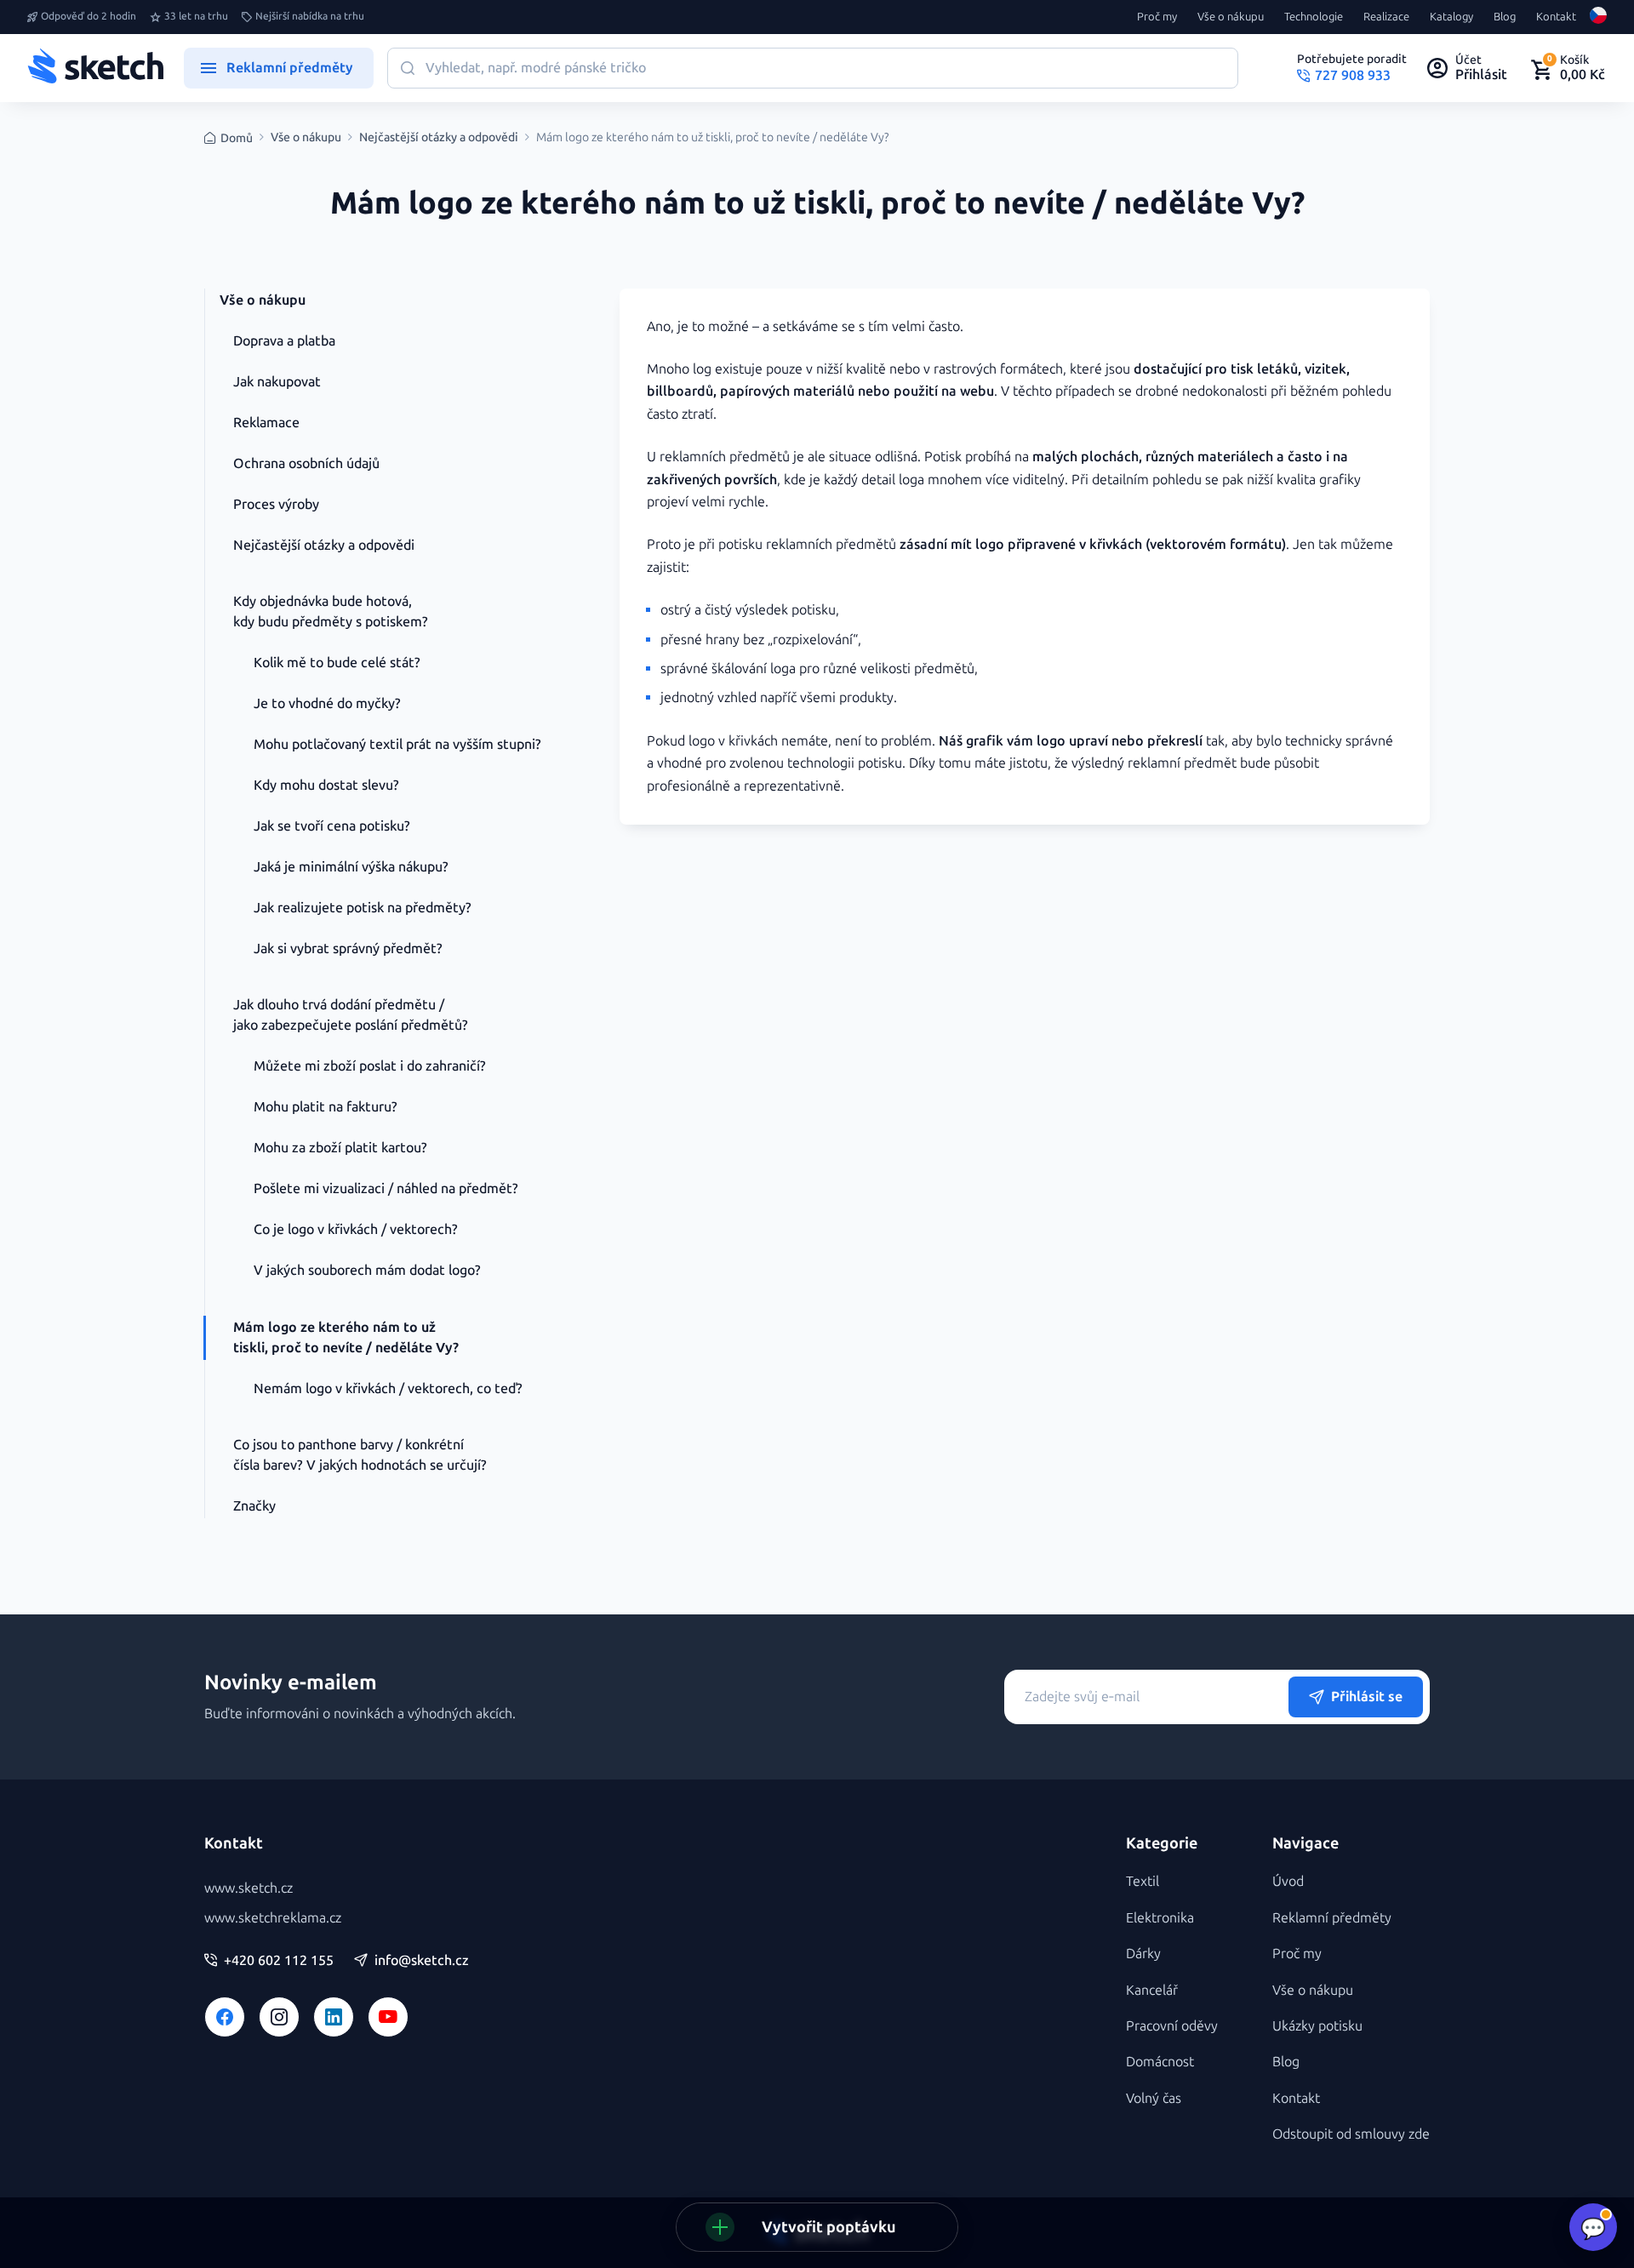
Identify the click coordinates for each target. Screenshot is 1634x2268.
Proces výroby (276, 504)
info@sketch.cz (422, 1961)
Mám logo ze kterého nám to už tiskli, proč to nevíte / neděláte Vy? (346, 1337)
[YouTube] (388, 2017)
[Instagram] (279, 2017)
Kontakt (1556, 17)
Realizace (1386, 17)
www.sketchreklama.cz (273, 1918)
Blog (1505, 17)
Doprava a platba (284, 341)
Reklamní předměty (1332, 1918)
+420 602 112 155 (279, 1961)
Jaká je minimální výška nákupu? (351, 867)
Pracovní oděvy (1172, 2026)
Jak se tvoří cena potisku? (332, 826)
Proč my (1157, 17)
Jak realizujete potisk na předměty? (363, 908)
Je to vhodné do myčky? (327, 703)
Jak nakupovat (277, 382)
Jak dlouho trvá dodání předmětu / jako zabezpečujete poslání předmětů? (351, 1015)
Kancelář (1152, 1990)
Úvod (1288, 1881)
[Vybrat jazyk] (1598, 17)
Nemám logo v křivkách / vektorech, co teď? (388, 1388)
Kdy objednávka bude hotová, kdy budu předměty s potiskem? (331, 611)
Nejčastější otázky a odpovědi (439, 138)
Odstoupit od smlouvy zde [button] (1351, 2134)
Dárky (1143, 1954)
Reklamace (266, 423)
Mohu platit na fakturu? (326, 1107)
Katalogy (1451, 17)
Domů (237, 138)
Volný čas (1154, 2098)
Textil (1143, 1881)
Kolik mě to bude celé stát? (337, 663)
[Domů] (95, 68)
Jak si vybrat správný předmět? (348, 948)
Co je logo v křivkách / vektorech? (356, 1229)
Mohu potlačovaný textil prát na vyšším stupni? (397, 744)
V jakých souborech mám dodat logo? (367, 1270)
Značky (254, 1506)
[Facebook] (225, 2017)
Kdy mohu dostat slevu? (326, 785)
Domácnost (1160, 2062)
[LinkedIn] (334, 2017)
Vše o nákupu (1231, 17)
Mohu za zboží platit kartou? (340, 1148)
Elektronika (1160, 1918)
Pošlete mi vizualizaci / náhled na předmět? (386, 1188)
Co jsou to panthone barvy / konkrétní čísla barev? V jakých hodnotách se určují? (360, 1455)
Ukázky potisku (1317, 2026)
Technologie (1314, 17)
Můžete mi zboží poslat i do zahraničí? (370, 1066)
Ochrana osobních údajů (306, 463)
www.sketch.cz (249, 1888)
